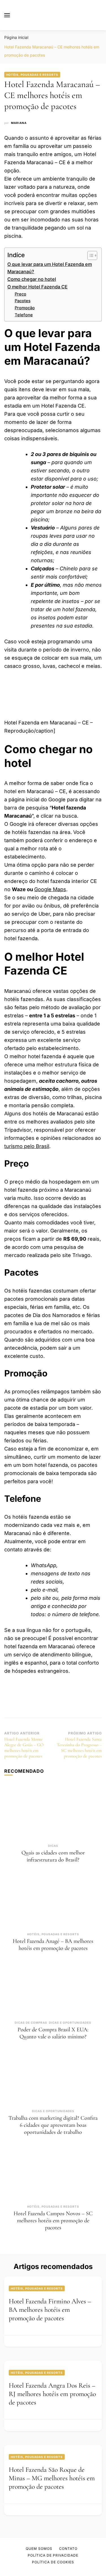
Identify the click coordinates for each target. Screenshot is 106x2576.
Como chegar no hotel (32, 279)
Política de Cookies (53, 2562)
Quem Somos (39, 2549)
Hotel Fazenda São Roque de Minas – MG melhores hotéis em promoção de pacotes (52, 2478)
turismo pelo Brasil (27, 1146)
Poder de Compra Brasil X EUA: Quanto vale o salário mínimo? (53, 2033)
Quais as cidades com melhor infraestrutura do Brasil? (53, 1856)
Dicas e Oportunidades (70, 2023)
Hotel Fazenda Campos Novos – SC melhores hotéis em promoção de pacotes (53, 2221)
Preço (20, 294)
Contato (68, 2549)
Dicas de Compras (31, 2023)
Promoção (25, 308)
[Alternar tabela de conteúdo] (89, 255)
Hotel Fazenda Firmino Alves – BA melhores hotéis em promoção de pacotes (50, 2310)
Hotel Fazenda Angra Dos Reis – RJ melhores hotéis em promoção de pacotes (52, 2394)
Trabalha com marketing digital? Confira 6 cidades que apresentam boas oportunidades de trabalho (53, 2125)
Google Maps (50, 889)
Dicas (53, 1846)
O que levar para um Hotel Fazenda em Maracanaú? (50, 268)
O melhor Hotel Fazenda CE (37, 287)
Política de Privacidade (53, 2555)
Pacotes (23, 301)
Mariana (19, 123)
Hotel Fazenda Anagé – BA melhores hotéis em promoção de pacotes (53, 1945)
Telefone (24, 315)
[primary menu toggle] (7, 15)
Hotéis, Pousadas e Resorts (32, 75)
